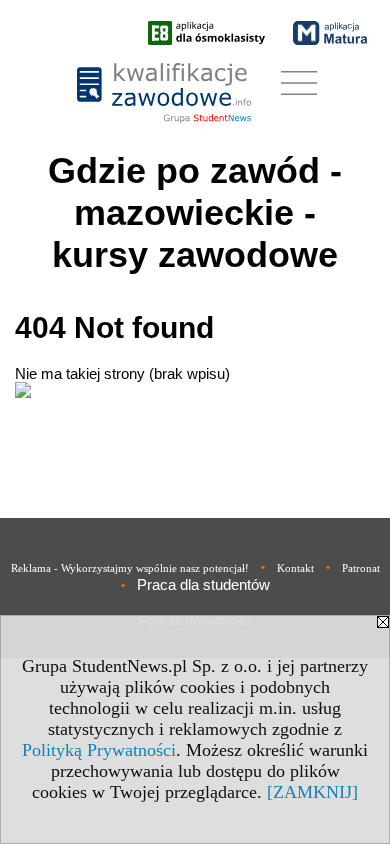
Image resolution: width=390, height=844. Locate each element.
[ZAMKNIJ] (312, 792)
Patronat (361, 568)
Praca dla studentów (203, 584)
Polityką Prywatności (99, 750)
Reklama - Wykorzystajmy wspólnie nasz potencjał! (130, 568)
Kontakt (295, 568)
